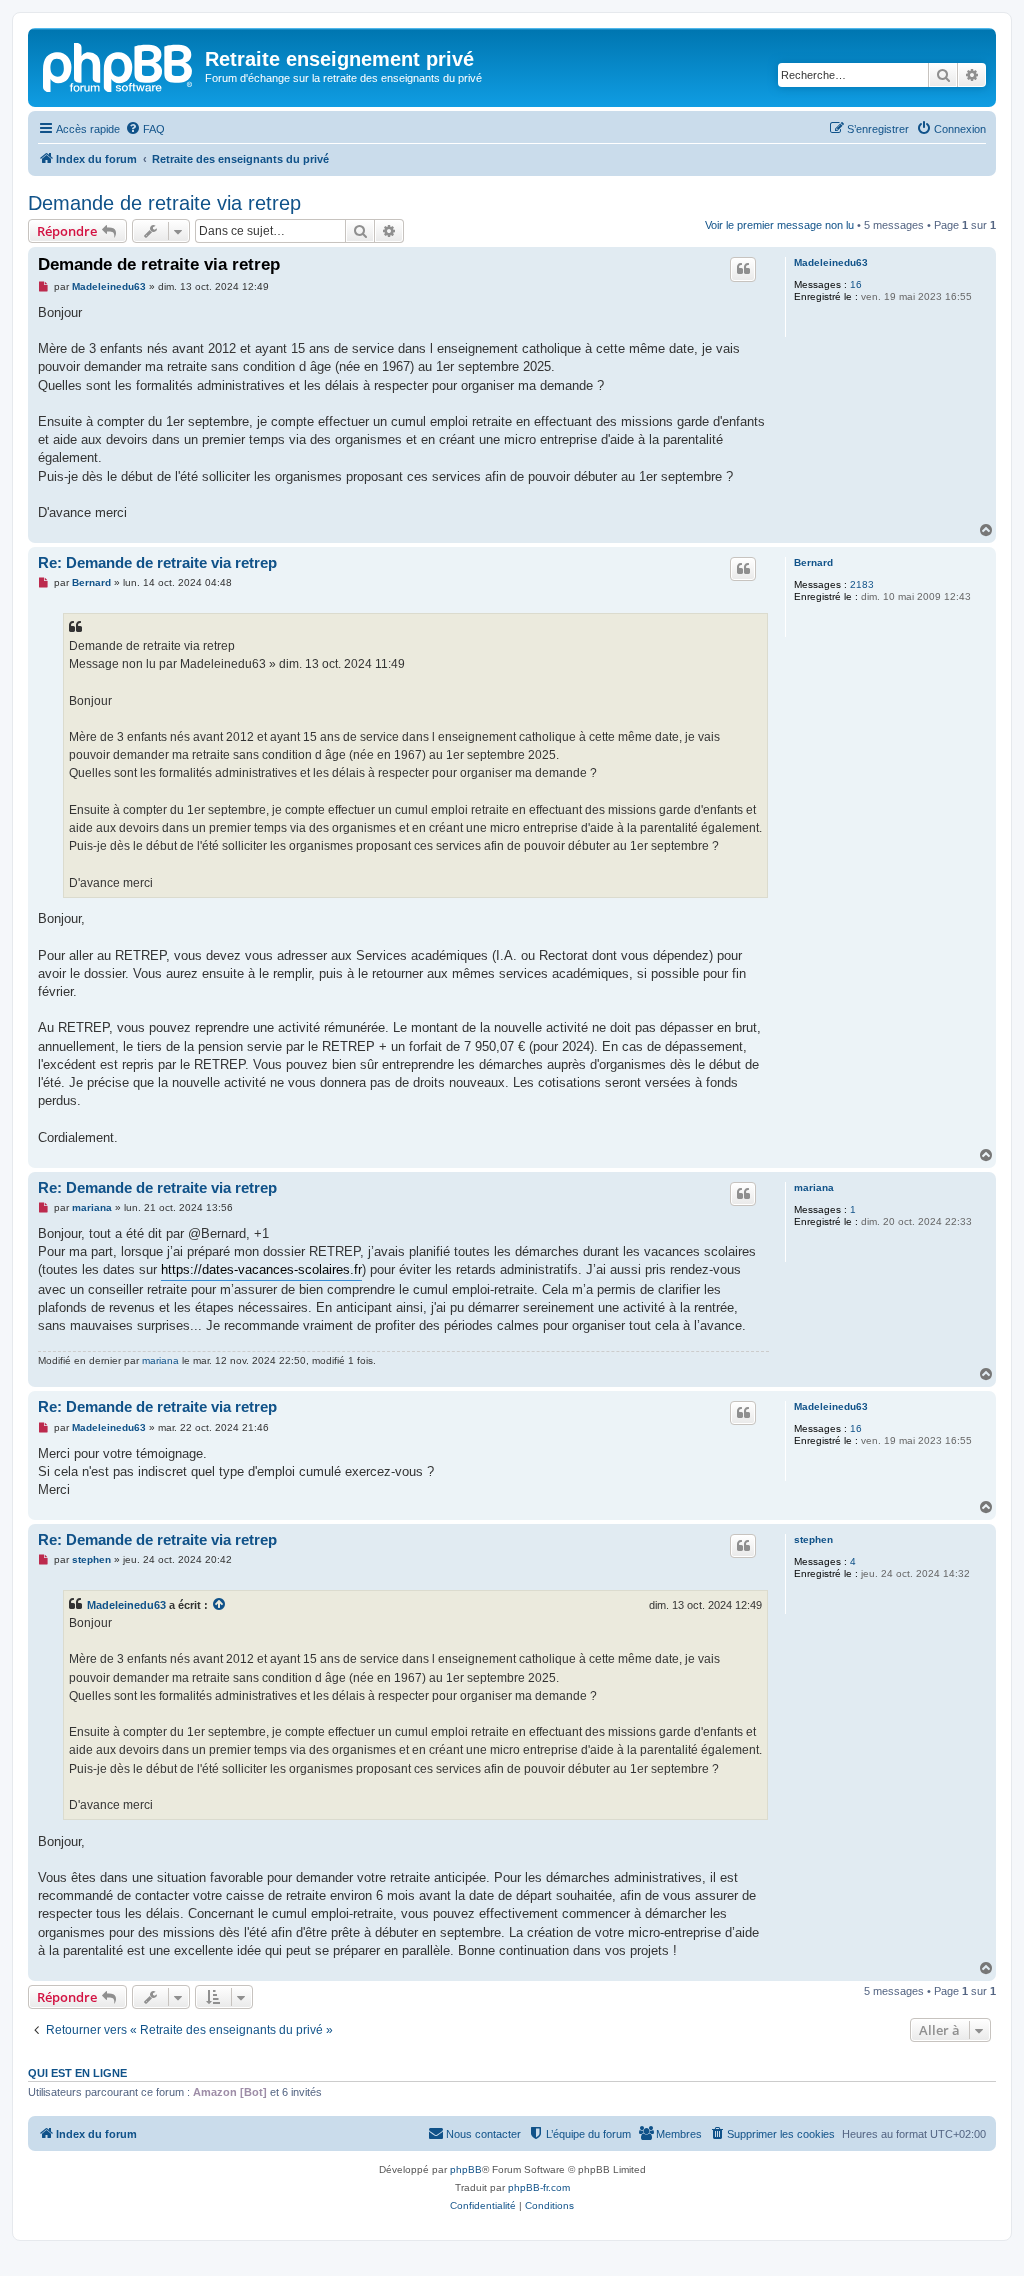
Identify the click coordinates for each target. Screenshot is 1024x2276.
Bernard (813, 562)
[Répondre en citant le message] (743, 269)
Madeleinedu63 (831, 262)
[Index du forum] (119, 65)
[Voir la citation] (220, 1605)
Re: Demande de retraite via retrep (157, 562)
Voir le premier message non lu (779, 225)
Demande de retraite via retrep (164, 203)
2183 (862, 584)
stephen (813, 1539)
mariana (814, 1187)
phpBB (466, 2169)
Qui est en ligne (77, 2073)
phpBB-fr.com (539, 2187)
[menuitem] (145, 129)
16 (856, 284)
